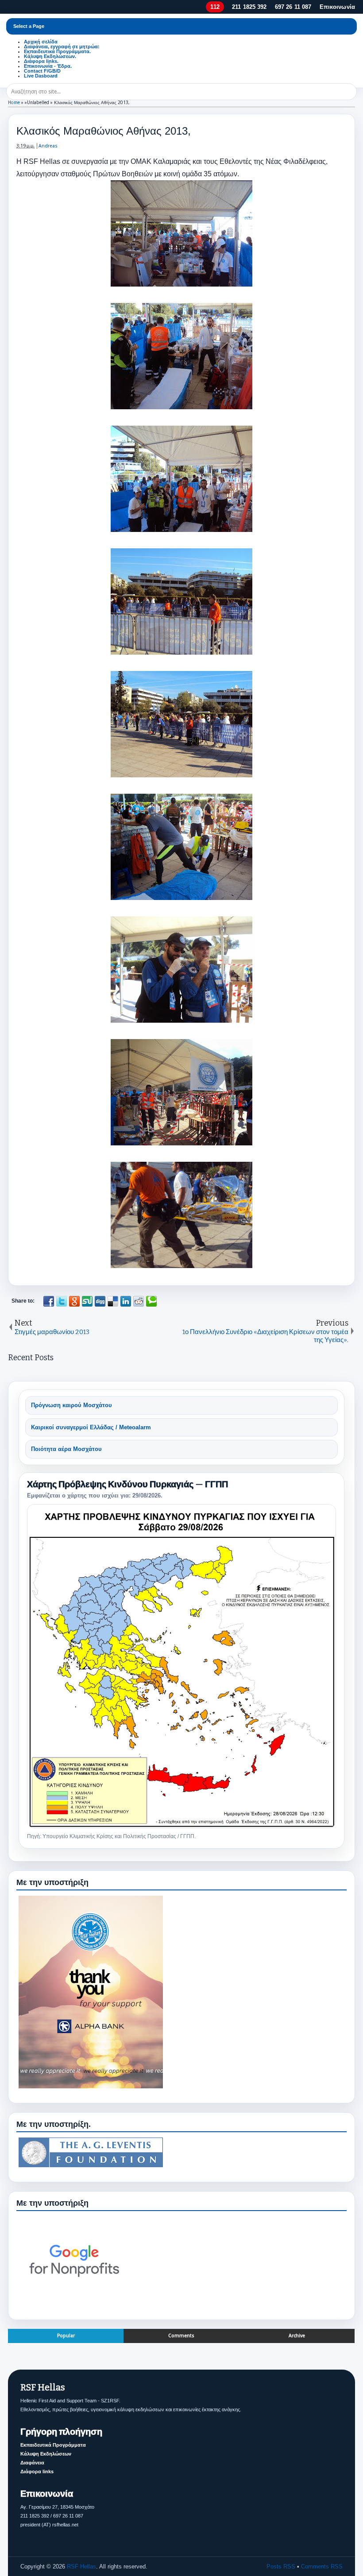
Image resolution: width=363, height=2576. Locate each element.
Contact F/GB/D (42, 71)
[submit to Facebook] (49, 1301)
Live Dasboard (41, 76)
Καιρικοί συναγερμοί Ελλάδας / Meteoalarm (91, 1427)
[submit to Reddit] (139, 1301)
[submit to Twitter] (62, 1301)
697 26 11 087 (293, 7)
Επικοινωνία (337, 7)
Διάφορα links (37, 2471)
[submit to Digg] (100, 1301)
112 (215, 7)
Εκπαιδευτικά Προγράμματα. (57, 51)
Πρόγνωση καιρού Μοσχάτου (71, 1405)
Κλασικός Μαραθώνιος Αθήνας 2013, (104, 131)
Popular (66, 2336)
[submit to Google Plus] (74, 1301)
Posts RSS (281, 2566)
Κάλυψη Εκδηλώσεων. (50, 56)
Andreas (48, 146)
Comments (181, 2336)
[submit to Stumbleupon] (87, 1301)
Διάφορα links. (41, 61)
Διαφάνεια (32, 2463)
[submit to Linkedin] (126, 1301)
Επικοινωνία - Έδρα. (48, 66)
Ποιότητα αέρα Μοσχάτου (66, 1449)
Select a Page (29, 26)
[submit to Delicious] (113, 1301)
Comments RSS (322, 2566)
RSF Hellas (81, 2566)
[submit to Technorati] (151, 1301)
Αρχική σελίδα (41, 42)
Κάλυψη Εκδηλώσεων (46, 2454)
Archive (297, 2336)
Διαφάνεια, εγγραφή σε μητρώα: (62, 47)
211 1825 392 (249, 7)
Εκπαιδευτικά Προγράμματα (53, 2445)
